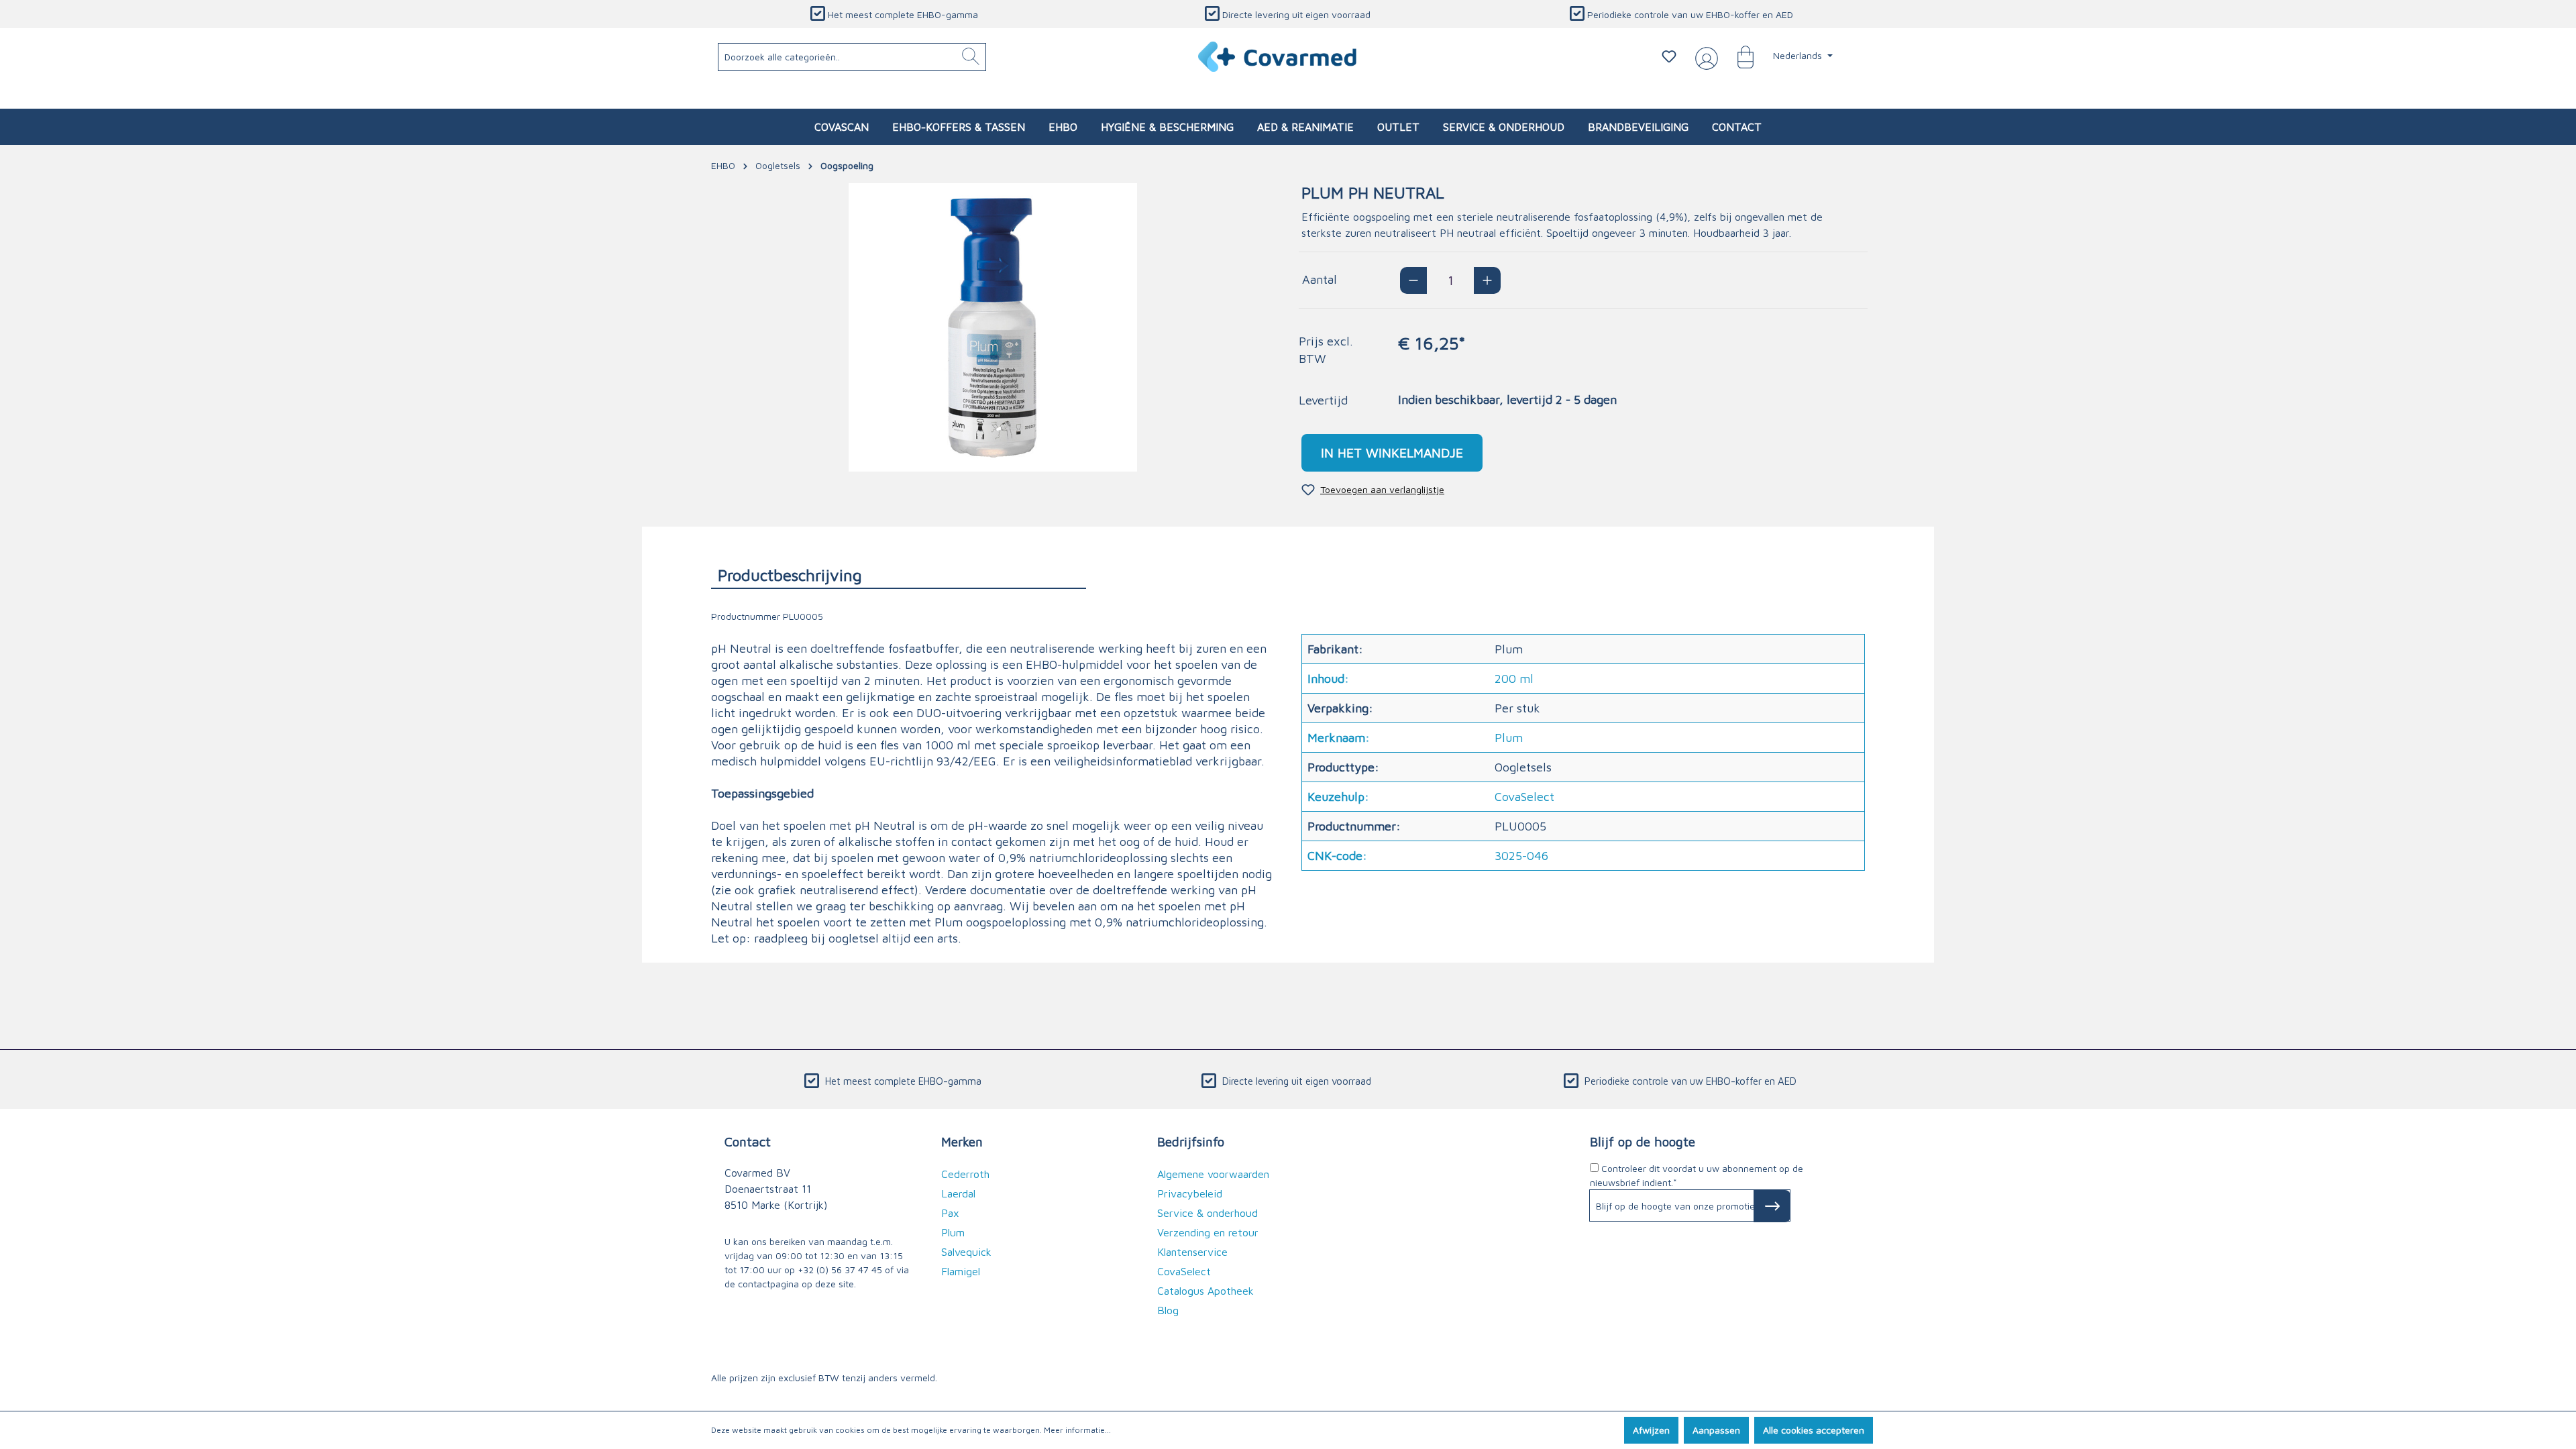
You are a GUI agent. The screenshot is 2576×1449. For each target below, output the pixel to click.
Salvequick (966, 1252)
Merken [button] (962, 1141)
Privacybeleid (1190, 1193)
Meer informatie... (1077, 1430)
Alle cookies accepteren (1814, 1430)
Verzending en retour (1208, 1232)
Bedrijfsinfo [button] (1191, 1141)
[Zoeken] (971, 57)
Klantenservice (1192, 1252)
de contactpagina (762, 1284)
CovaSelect (1184, 1271)
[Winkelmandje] (1739, 56)
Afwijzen (1651, 1430)
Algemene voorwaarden (1213, 1174)
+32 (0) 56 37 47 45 (840, 1270)
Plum (953, 1232)
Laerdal (958, 1193)
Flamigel (961, 1271)
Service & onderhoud (1207, 1213)
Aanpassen (1716, 1430)
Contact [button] (748, 1141)
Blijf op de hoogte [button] (1643, 1141)
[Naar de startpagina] (1278, 57)
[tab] (899, 575)
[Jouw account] (1704, 57)
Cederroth (965, 1174)
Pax (950, 1213)
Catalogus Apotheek (1205, 1291)
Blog (1168, 1310)
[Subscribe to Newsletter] (1772, 1206)
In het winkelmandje (1392, 452)
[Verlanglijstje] (1669, 56)
